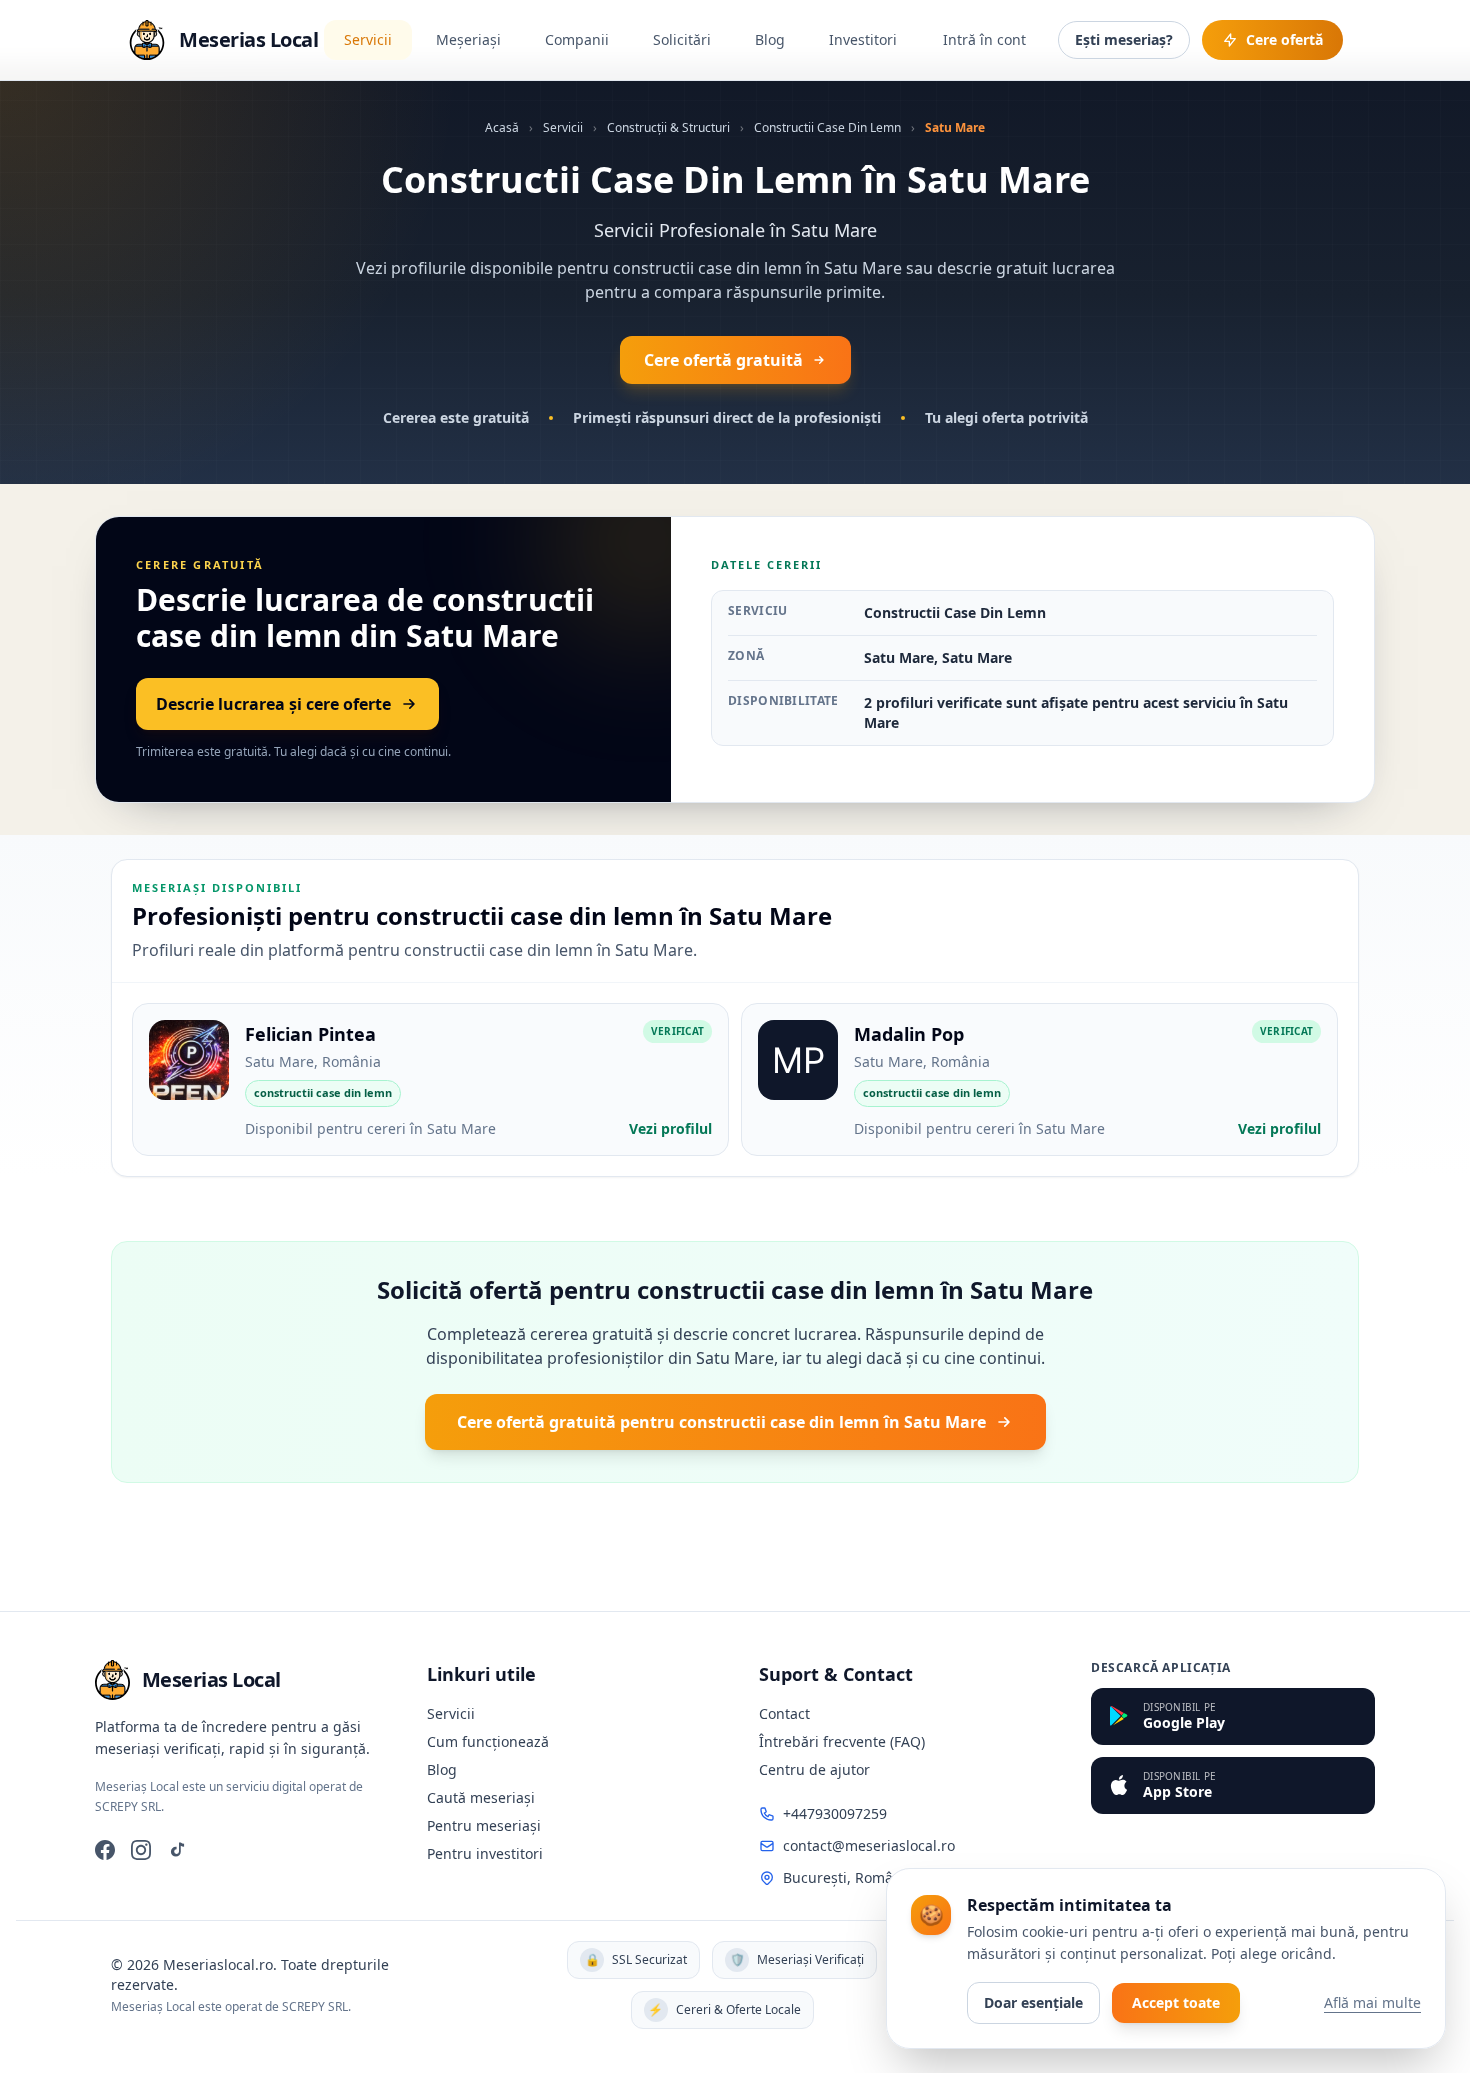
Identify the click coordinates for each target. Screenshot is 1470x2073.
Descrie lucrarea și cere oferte (273, 704)
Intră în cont (984, 39)
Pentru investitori (485, 1853)
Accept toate (1176, 2002)
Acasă (502, 127)
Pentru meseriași (484, 1825)
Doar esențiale (1033, 2002)
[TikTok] (177, 1850)
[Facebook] (105, 1850)
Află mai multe (1372, 2002)
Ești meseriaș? (1124, 39)
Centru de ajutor (814, 1769)
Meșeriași (468, 39)
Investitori (863, 39)
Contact (784, 1713)
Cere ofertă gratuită (723, 360)
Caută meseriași (481, 1797)
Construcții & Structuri (668, 127)
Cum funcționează (488, 1741)
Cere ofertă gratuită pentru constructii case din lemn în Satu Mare (721, 1422)
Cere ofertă (1284, 39)
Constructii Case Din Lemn (827, 127)
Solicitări (682, 39)
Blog (770, 39)
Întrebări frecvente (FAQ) (842, 1741)
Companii (577, 39)
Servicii (368, 39)
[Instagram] (141, 1850)
